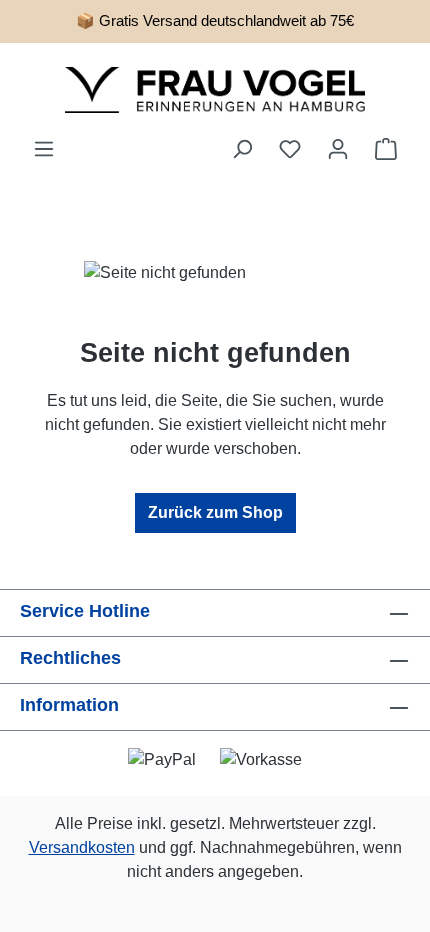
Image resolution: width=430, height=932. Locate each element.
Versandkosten (82, 847)
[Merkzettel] (290, 149)
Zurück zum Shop (215, 512)
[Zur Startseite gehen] (215, 90)
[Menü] (44, 149)
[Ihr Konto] (338, 149)
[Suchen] (242, 149)
